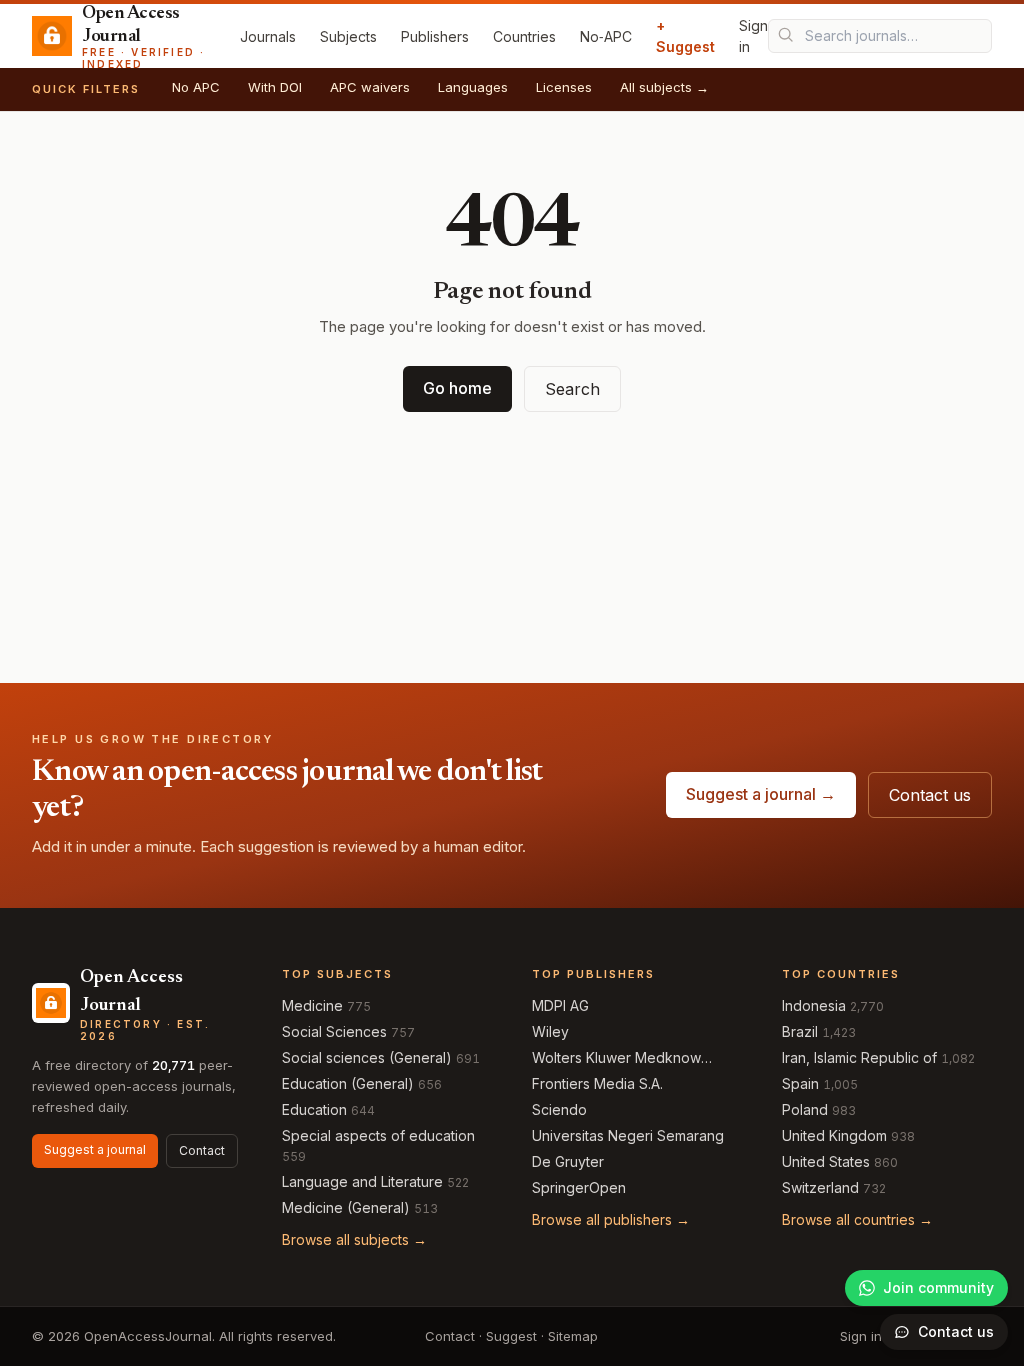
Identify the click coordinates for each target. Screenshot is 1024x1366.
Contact (202, 1150)
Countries (524, 36)
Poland (805, 1109)
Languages (473, 87)
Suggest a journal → (761, 794)
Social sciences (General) (367, 1057)
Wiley (550, 1031)
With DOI (275, 87)
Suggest (511, 1336)
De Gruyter (568, 1161)
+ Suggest (685, 36)
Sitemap (573, 1336)
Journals (268, 36)
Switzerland (820, 1187)
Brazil (800, 1031)
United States (826, 1161)
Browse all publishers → (611, 1219)
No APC (196, 87)
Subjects (348, 36)
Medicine (312, 1005)
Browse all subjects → (354, 1239)
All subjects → (664, 87)
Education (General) (348, 1083)
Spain (800, 1083)
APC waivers (370, 87)
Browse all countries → (857, 1219)
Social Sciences (334, 1031)
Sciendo (559, 1109)
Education (314, 1109)
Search (572, 389)
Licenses (564, 87)
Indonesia (814, 1005)
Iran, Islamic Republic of (859, 1057)
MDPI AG (560, 1005)
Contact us (930, 795)
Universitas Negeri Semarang (628, 1135)
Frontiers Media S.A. (597, 1083)
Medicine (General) (346, 1207)
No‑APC (606, 36)
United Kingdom (834, 1135)
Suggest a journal (95, 1149)
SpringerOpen (579, 1187)
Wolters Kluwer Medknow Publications (616, 1058)
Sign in (753, 36)
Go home (457, 388)
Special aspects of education (378, 1135)
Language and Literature (362, 1181)
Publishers (435, 36)
